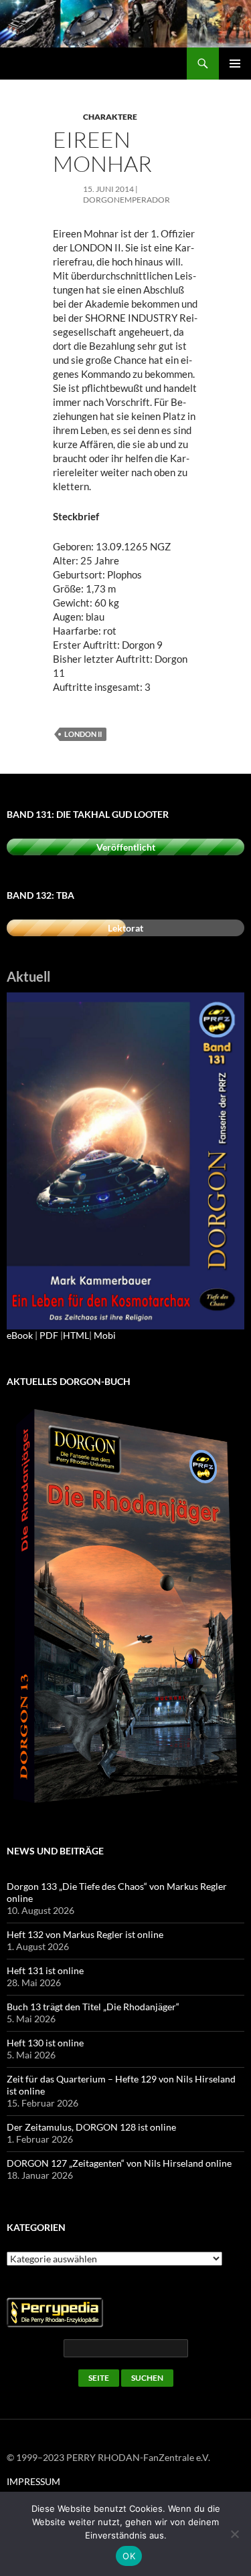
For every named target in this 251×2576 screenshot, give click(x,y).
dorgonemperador (127, 200)
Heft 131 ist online (45, 1970)
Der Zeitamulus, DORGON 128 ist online (91, 2127)
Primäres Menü (235, 64)
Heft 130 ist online (45, 2043)
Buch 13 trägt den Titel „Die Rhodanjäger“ (93, 2007)
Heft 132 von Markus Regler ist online (85, 1934)
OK (129, 2556)
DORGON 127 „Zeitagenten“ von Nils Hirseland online (119, 2163)
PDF (49, 1335)
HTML (76, 1335)
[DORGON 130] (125, 1160)
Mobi (105, 1335)
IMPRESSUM (33, 2481)
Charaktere (110, 117)
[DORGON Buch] (125, 1607)
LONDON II (83, 734)
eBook (20, 1335)
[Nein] (234, 2534)
